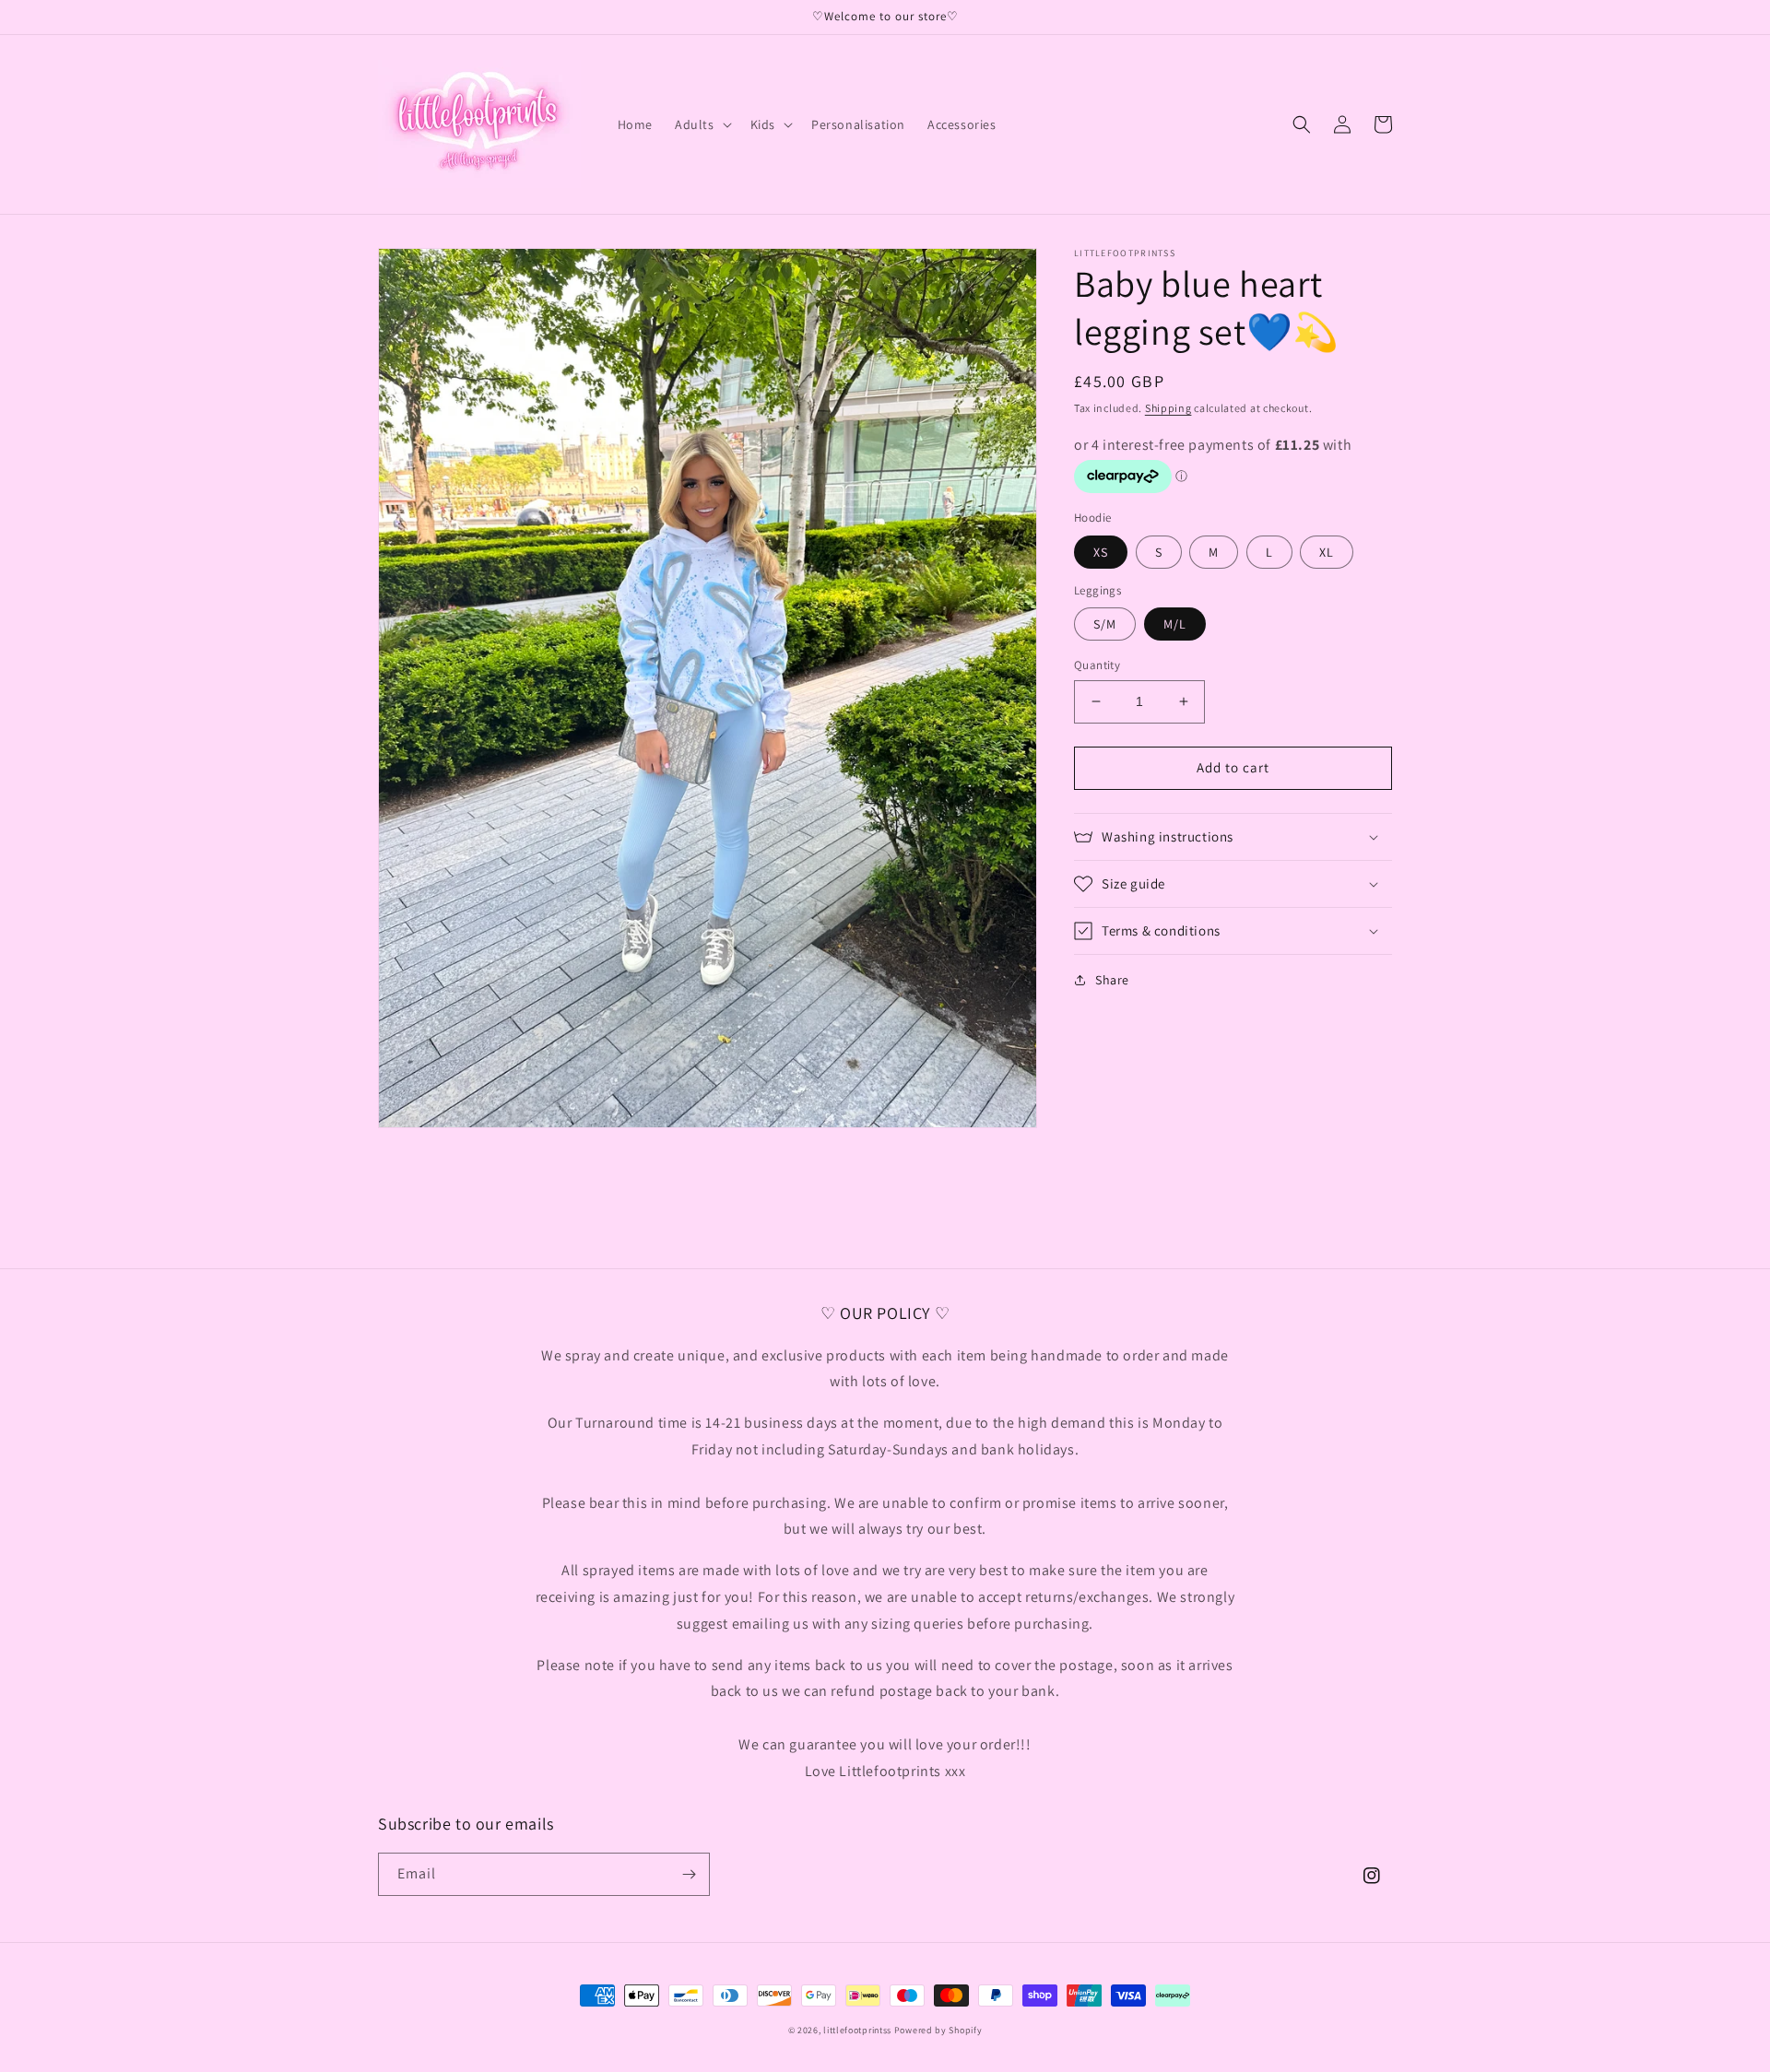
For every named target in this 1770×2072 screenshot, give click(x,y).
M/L (1175, 624)
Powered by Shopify (938, 2030)
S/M (1105, 624)
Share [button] (1112, 980)
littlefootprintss (857, 2030)
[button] (702, 124)
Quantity (1097, 665)
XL (1327, 552)
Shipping (1168, 408)
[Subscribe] (689, 1874)
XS (1101, 552)
